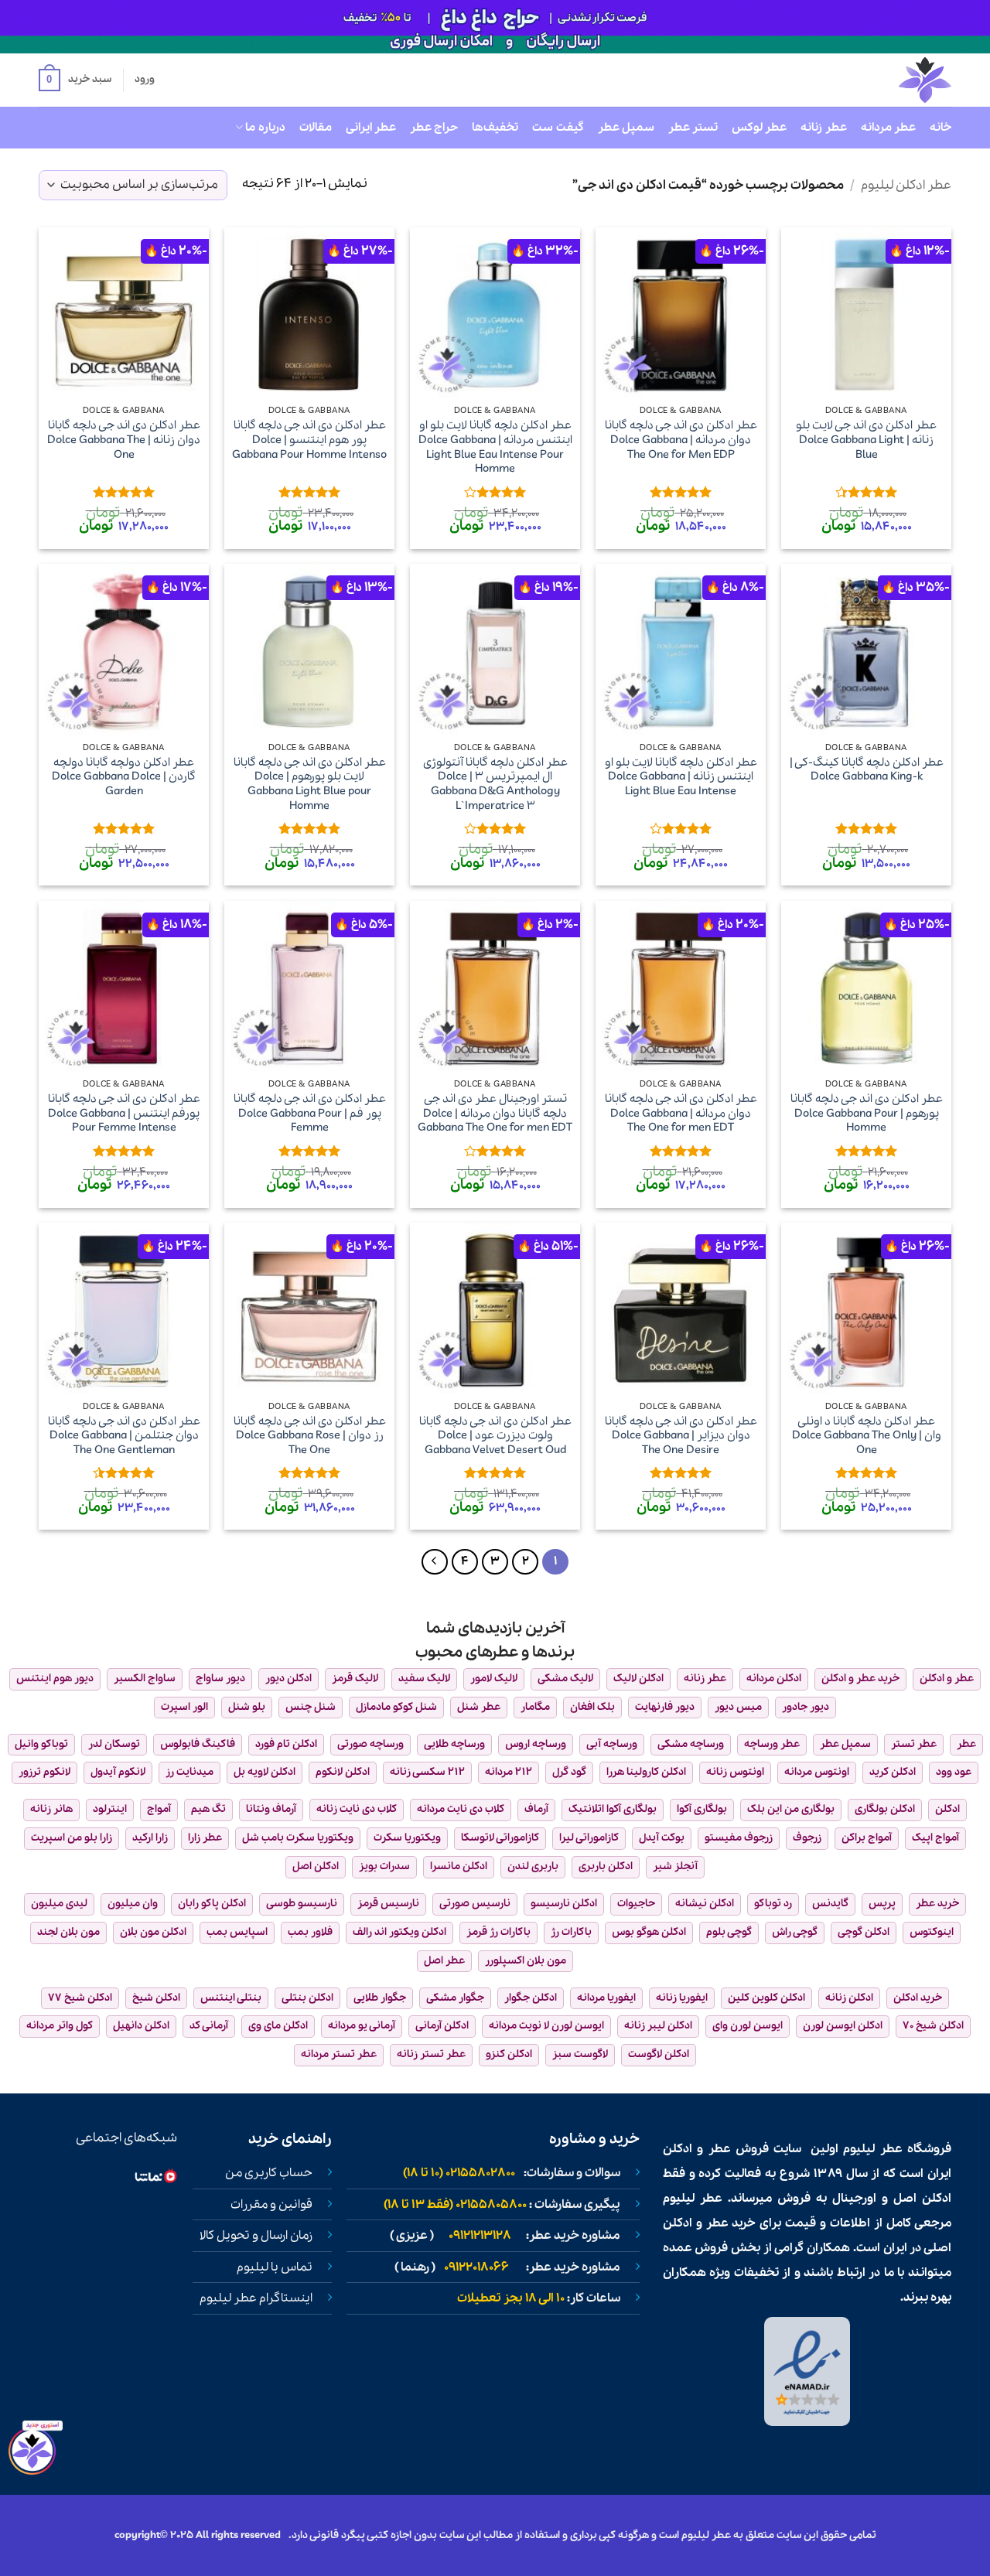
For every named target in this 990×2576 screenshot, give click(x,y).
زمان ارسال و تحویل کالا (256, 2236)
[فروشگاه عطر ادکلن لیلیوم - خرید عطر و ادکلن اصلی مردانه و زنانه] (887, 80)
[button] (75, 80)
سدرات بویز (384, 1866)
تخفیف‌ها (495, 128)
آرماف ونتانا (271, 1809)
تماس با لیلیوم (275, 2267)
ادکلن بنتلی (307, 1998)
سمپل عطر (626, 128)
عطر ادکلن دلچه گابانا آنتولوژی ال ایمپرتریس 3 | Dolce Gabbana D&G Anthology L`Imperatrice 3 (495, 785)
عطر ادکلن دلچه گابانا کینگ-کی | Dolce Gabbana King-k (867, 770)
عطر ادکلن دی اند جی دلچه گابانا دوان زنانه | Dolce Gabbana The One (124, 440)
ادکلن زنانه (849, 1998)
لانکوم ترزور (44, 1772)
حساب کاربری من (269, 2173)
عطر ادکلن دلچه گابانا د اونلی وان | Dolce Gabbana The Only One (867, 1436)
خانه (940, 128)
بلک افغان (592, 1707)
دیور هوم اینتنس (55, 1679)
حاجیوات (636, 1904)
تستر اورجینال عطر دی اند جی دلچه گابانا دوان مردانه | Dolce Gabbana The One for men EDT (495, 1114)
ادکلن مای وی (278, 2026)
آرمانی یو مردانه (362, 2026)
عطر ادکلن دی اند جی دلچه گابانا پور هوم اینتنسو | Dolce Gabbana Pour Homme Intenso (309, 440)
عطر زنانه (823, 128)
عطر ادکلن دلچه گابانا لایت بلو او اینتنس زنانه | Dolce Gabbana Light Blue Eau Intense (681, 777)
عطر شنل (479, 1707)
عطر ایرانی (371, 128)
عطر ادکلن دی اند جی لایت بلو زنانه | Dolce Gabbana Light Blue (866, 440)
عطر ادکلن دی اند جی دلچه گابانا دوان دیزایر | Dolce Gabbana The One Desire (681, 1436)
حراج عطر (434, 128)
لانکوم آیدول (118, 1772)
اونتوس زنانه (735, 1772)
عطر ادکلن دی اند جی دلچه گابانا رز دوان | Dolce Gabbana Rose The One (310, 1436)
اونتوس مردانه (817, 1772)
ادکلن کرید (893, 1772)
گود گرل (569, 1772)
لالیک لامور (494, 1679)
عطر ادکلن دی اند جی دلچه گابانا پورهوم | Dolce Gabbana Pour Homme (867, 1114)
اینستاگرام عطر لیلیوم (256, 2298)
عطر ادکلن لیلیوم (906, 185)
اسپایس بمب (237, 1932)
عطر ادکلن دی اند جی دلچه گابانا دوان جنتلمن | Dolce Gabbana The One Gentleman (124, 1436)
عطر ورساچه (772, 1744)
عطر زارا (205, 1838)
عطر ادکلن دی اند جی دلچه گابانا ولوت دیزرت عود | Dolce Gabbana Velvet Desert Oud (495, 1436)
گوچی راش (795, 1932)
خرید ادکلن (918, 1998)
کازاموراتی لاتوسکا (500, 1838)
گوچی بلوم (729, 1932)
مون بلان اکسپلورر (526, 1961)
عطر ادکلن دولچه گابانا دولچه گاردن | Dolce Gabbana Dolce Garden (124, 777)
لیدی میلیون (59, 1904)
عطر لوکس (759, 128)
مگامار (535, 1707)
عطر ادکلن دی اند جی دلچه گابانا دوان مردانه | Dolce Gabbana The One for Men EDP (681, 440)
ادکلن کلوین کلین (766, 1998)
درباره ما (265, 128)
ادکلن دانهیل (141, 2026)
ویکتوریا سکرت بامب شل (298, 1838)
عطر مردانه (888, 128)
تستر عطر (693, 128)
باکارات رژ (571, 1932)
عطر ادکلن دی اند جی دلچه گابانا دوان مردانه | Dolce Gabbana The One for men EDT (681, 1114)
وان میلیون (133, 1904)
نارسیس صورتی (475, 1904)
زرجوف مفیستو (739, 1838)
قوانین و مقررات (271, 2205)
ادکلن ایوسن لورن (843, 2026)
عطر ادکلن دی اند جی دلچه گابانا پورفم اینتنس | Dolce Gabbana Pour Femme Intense (124, 1114)
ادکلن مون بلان (153, 1932)
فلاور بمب (310, 1932)
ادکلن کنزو (509, 2054)
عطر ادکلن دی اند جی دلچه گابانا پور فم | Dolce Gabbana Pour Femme (310, 1114)
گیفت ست (558, 128)
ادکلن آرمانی (442, 2026)
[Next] (435, 1562)
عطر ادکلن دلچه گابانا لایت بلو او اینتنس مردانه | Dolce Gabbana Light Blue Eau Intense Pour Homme (495, 447)
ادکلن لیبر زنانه (658, 2026)
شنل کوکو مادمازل (396, 1707)
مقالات (316, 128)
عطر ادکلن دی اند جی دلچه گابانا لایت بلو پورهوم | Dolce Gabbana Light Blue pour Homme (310, 785)
